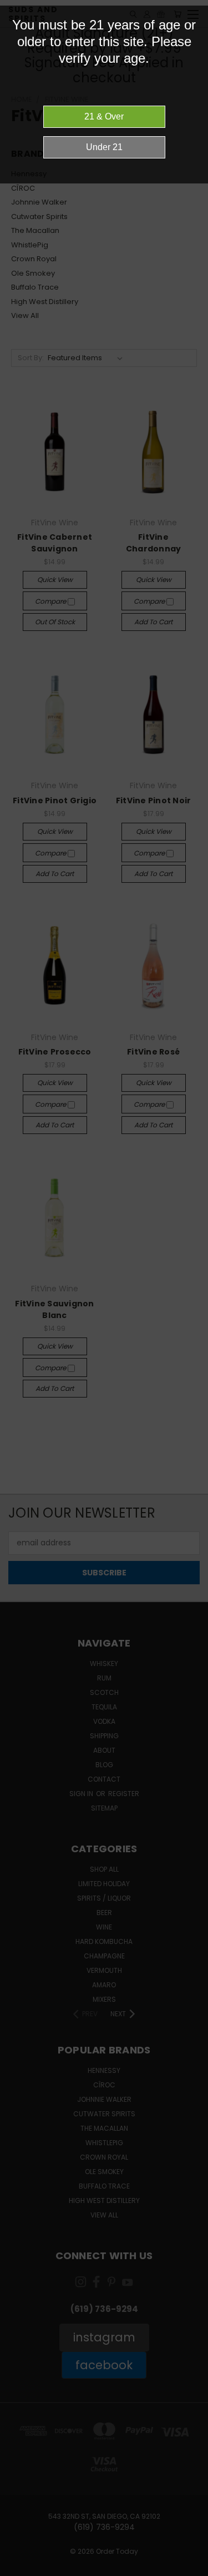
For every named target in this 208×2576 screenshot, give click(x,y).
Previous (17, 2565)
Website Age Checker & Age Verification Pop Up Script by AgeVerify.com (194, 2573)
